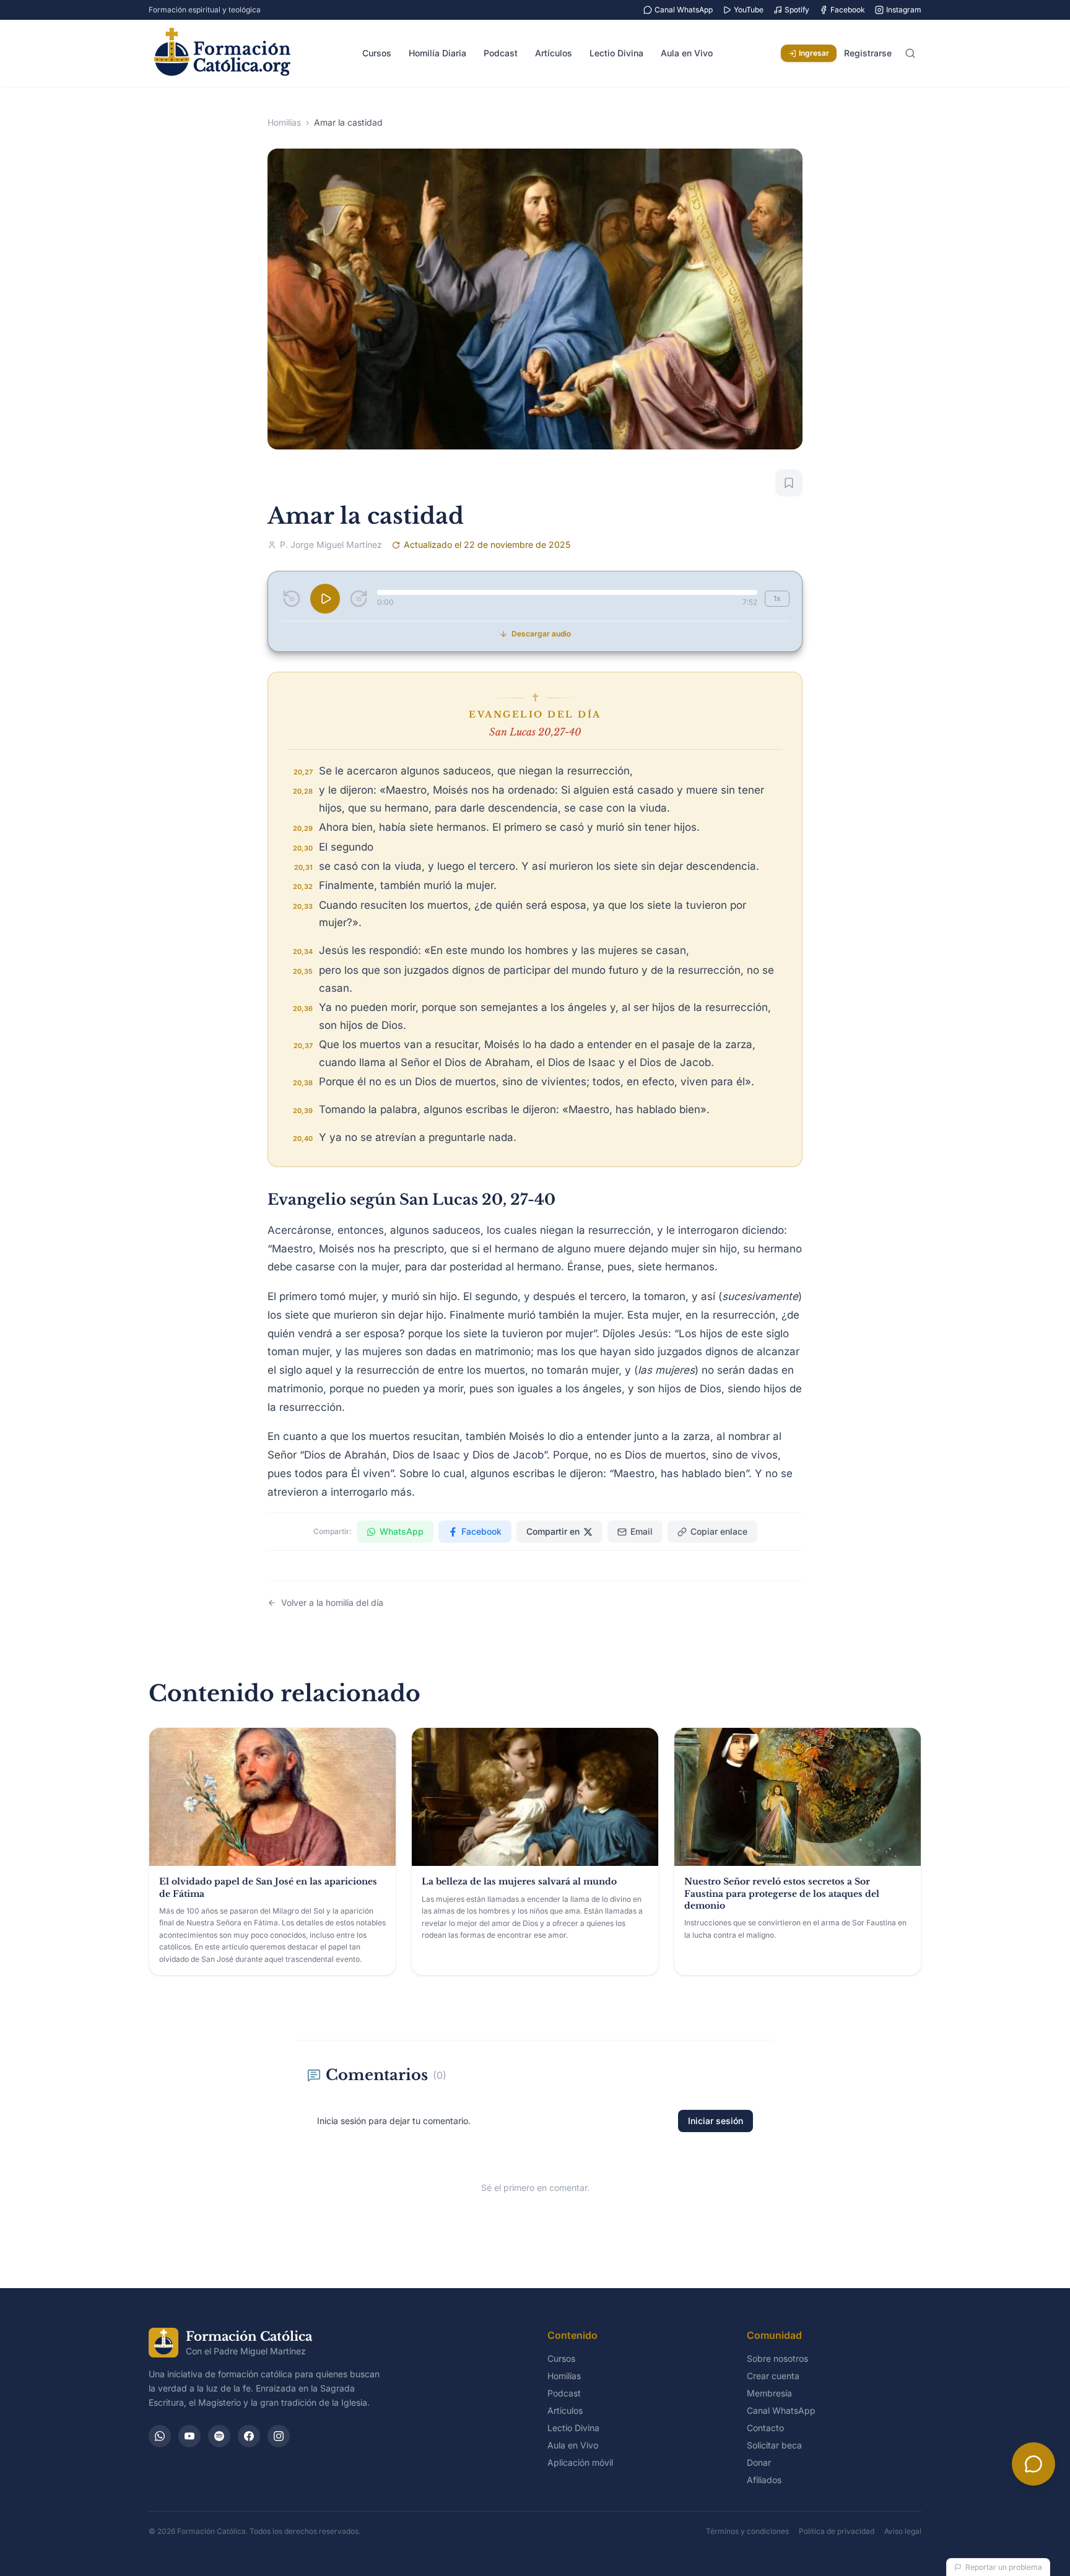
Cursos (377, 53)
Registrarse (868, 53)
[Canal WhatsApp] (160, 2436)
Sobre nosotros (777, 2358)
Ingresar (814, 53)
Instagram (904, 10)
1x (777, 598)
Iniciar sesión (716, 2121)
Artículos (554, 53)
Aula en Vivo (687, 53)
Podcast (501, 53)
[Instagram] (279, 2436)
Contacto (765, 2428)
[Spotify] (219, 2436)
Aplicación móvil (580, 2462)
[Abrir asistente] (1033, 2464)
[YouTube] (189, 2436)
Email (642, 1531)
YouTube (749, 10)
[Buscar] (910, 53)
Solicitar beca (774, 2445)
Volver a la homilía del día (332, 1602)
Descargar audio (541, 634)
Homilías (284, 122)
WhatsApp (402, 1531)
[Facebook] (249, 2436)
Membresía (769, 2393)
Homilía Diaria (437, 53)
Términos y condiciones (747, 2531)
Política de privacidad (837, 2531)
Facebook (848, 10)
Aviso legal (903, 2531)
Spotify (797, 10)
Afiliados (764, 2480)
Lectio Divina (616, 53)
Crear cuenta (773, 2376)
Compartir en (553, 1531)
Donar (759, 2462)
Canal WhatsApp (684, 10)
